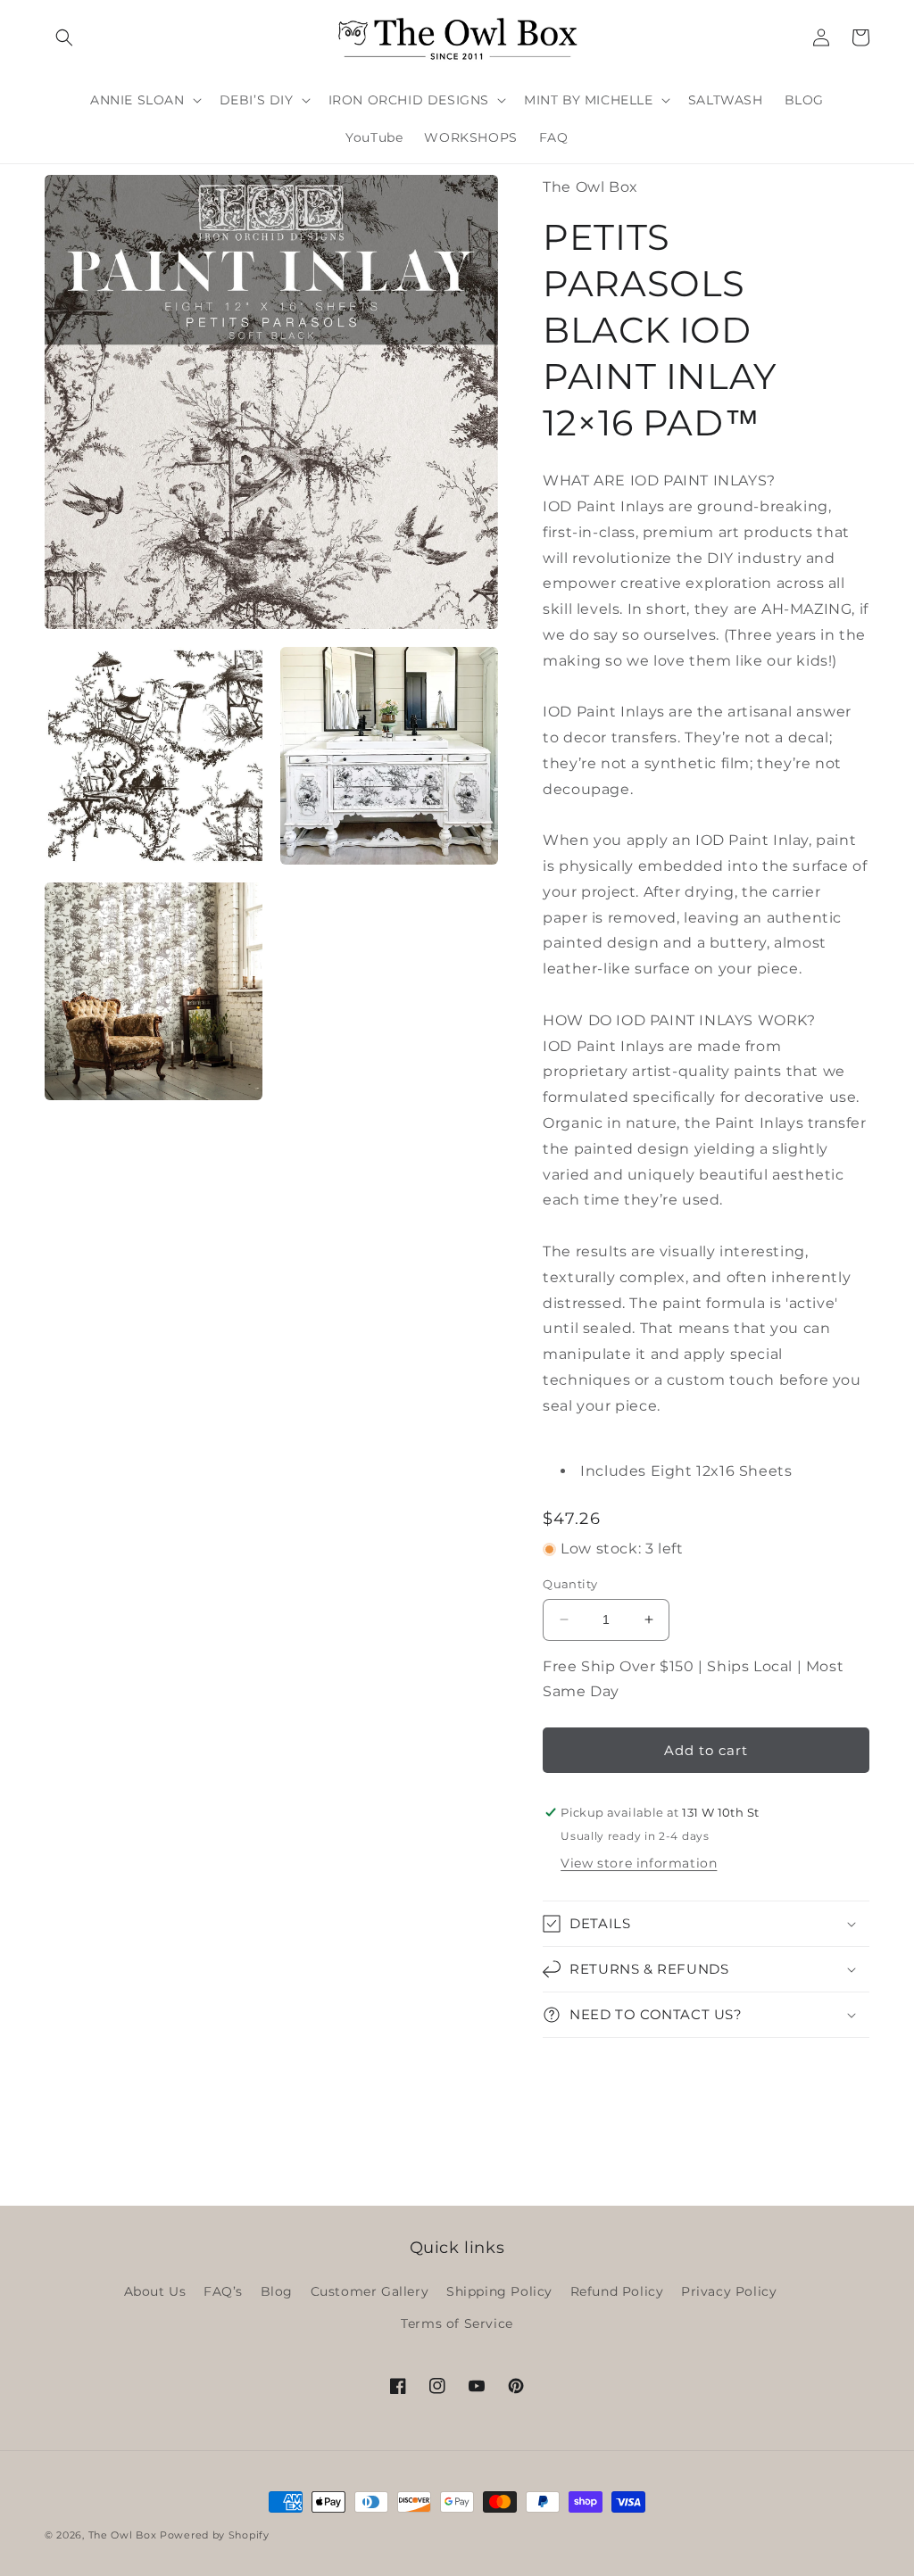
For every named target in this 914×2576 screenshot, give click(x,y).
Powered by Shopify (215, 2535)
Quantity (570, 1584)
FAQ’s (223, 2291)
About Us (155, 2291)
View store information (639, 1863)
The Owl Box (123, 2535)
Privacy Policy (729, 2291)
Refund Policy (617, 2291)
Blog (277, 2291)
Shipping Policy (499, 2291)
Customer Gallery (370, 2291)
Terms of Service (457, 2323)
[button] (64, 37)
